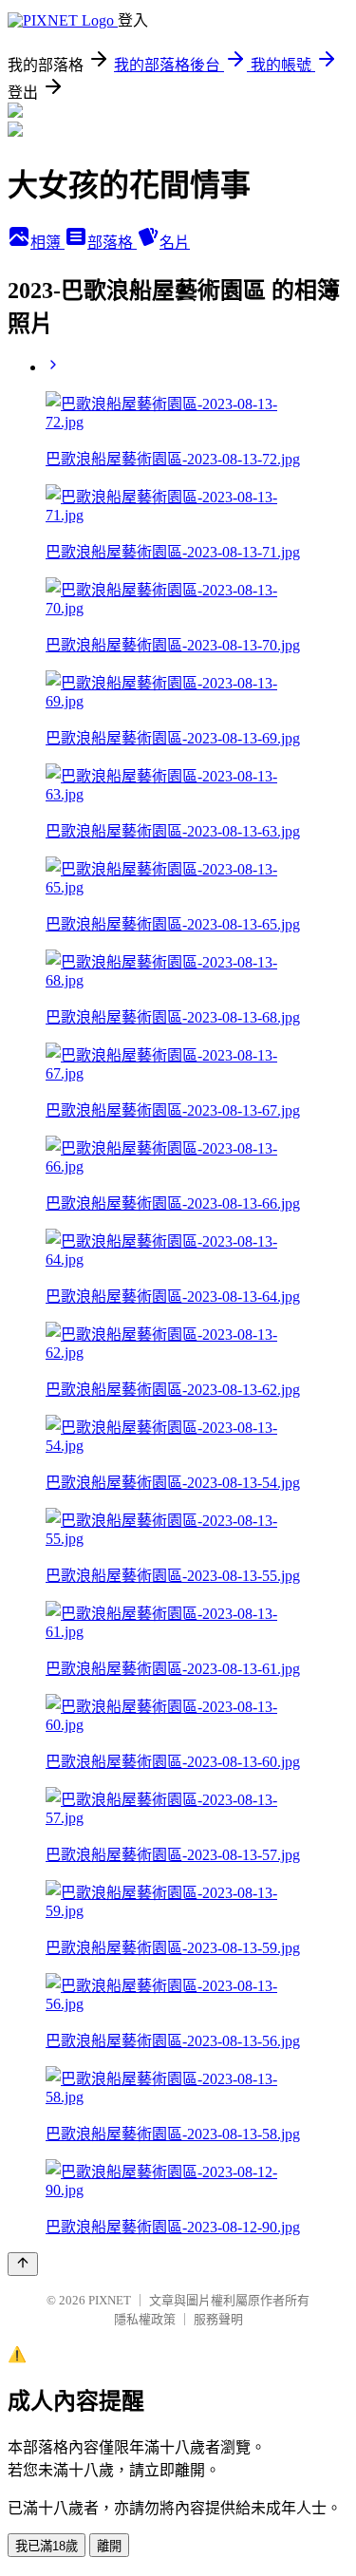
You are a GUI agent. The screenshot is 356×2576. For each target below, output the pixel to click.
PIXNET (110, 2300)
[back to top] (23, 2264)
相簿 (47, 243)
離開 (109, 2546)
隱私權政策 (145, 2319)
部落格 (112, 243)
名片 (175, 243)
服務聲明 (218, 2319)
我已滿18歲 (47, 2546)
